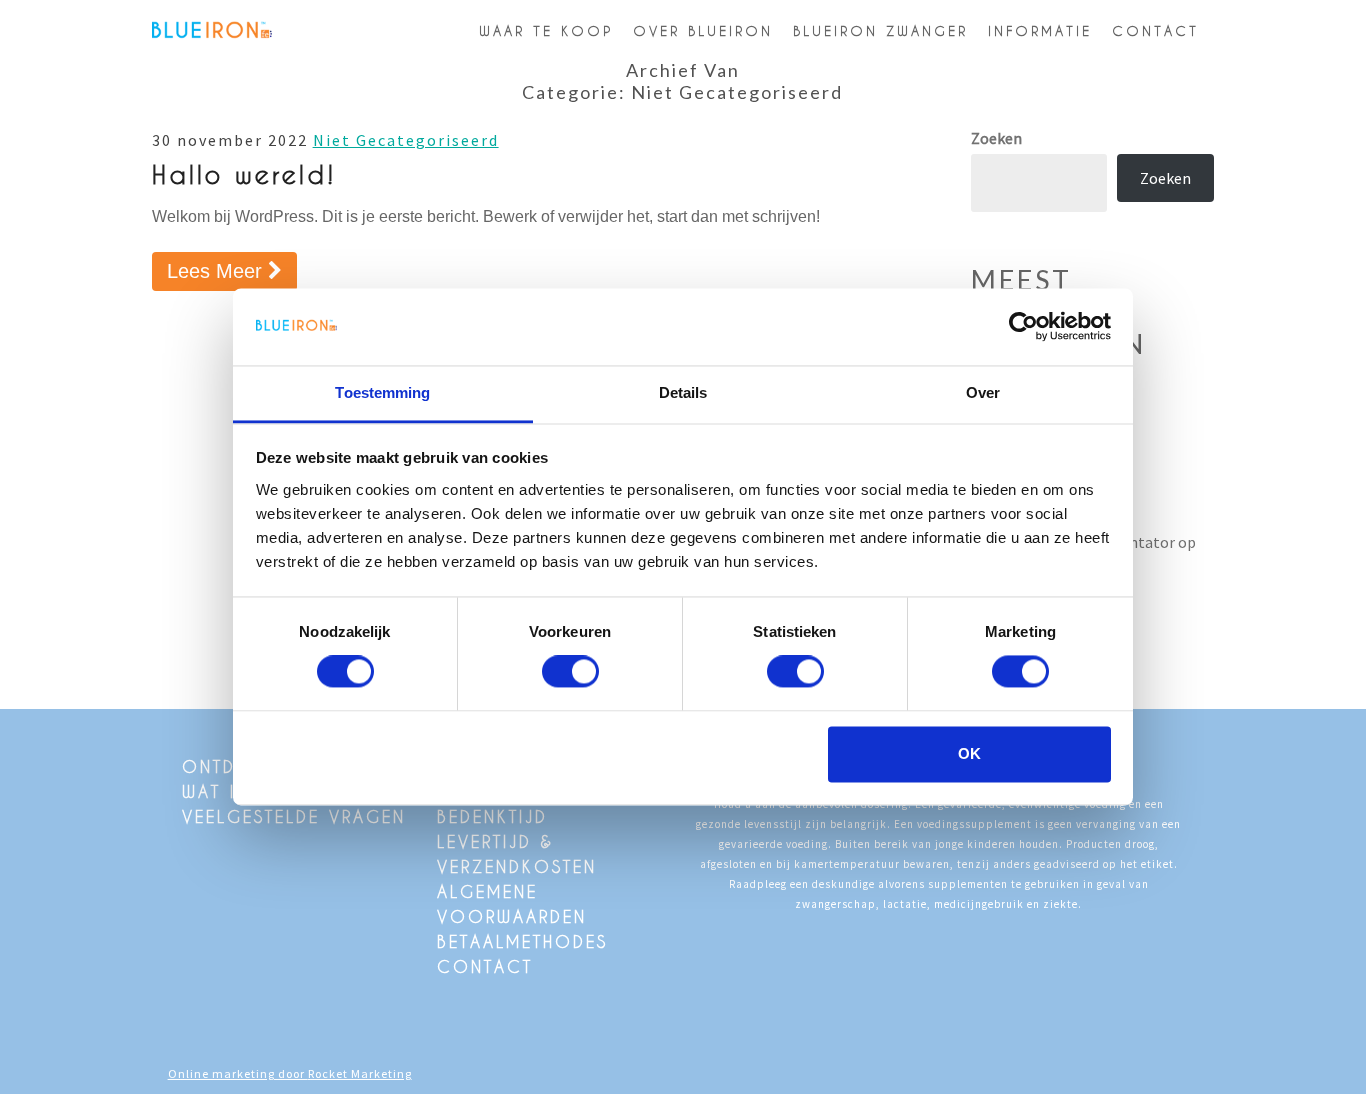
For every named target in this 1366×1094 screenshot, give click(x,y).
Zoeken (996, 138)
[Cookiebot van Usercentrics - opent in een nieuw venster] (1023, 327)
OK (969, 753)
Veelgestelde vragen (294, 816)
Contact (1155, 30)
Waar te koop (546, 30)
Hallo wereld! (244, 174)
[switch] (570, 672)
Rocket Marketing (360, 1073)
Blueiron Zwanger (880, 30)
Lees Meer (232, 270)
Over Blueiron (703, 30)
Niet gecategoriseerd (406, 140)
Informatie (1040, 30)
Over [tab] (983, 392)
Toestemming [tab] (382, 392)
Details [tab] (683, 392)
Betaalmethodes (522, 941)
